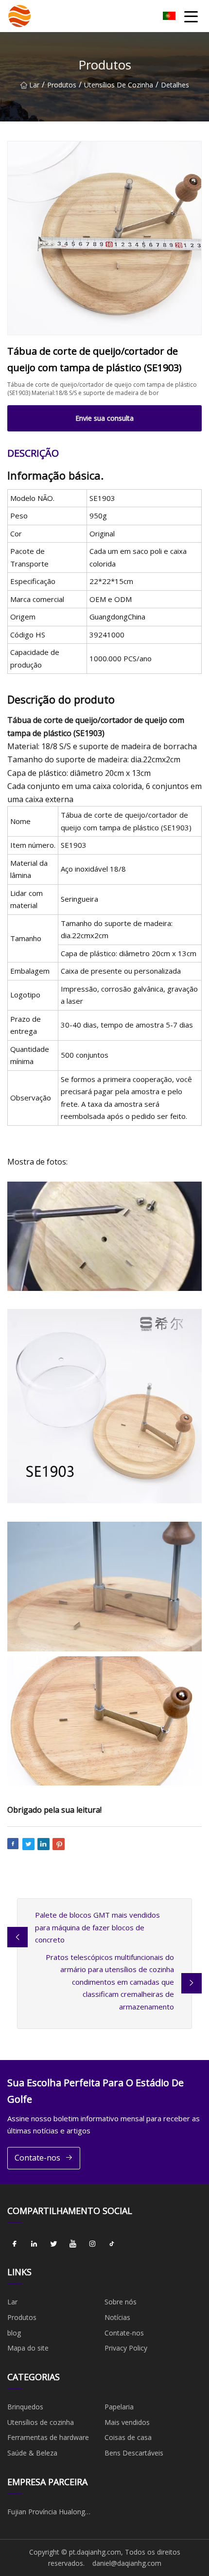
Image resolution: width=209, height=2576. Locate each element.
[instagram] (92, 2244)
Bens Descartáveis (134, 2453)
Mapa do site (28, 2348)
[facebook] (15, 2244)
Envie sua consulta (104, 418)
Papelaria (119, 2407)
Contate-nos (37, 2158)
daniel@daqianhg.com (127, 2563)
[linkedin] (34, 2244)
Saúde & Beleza (32, 2453)
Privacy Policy (126, 2348)
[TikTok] (112, 2244)
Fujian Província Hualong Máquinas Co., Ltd (46, 2513)
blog (14, 2333)
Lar (34, 85)
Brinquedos (25, 2407)
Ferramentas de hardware (48, 2437)
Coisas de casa (128, 2437)
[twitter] (53, 2244)
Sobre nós (121, 2302)
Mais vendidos (127, 2422)
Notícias (117, 2317)
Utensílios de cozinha (119, 85)
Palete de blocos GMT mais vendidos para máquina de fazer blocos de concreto (97, 1927)
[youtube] (73, 2244)
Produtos (62, 85)
